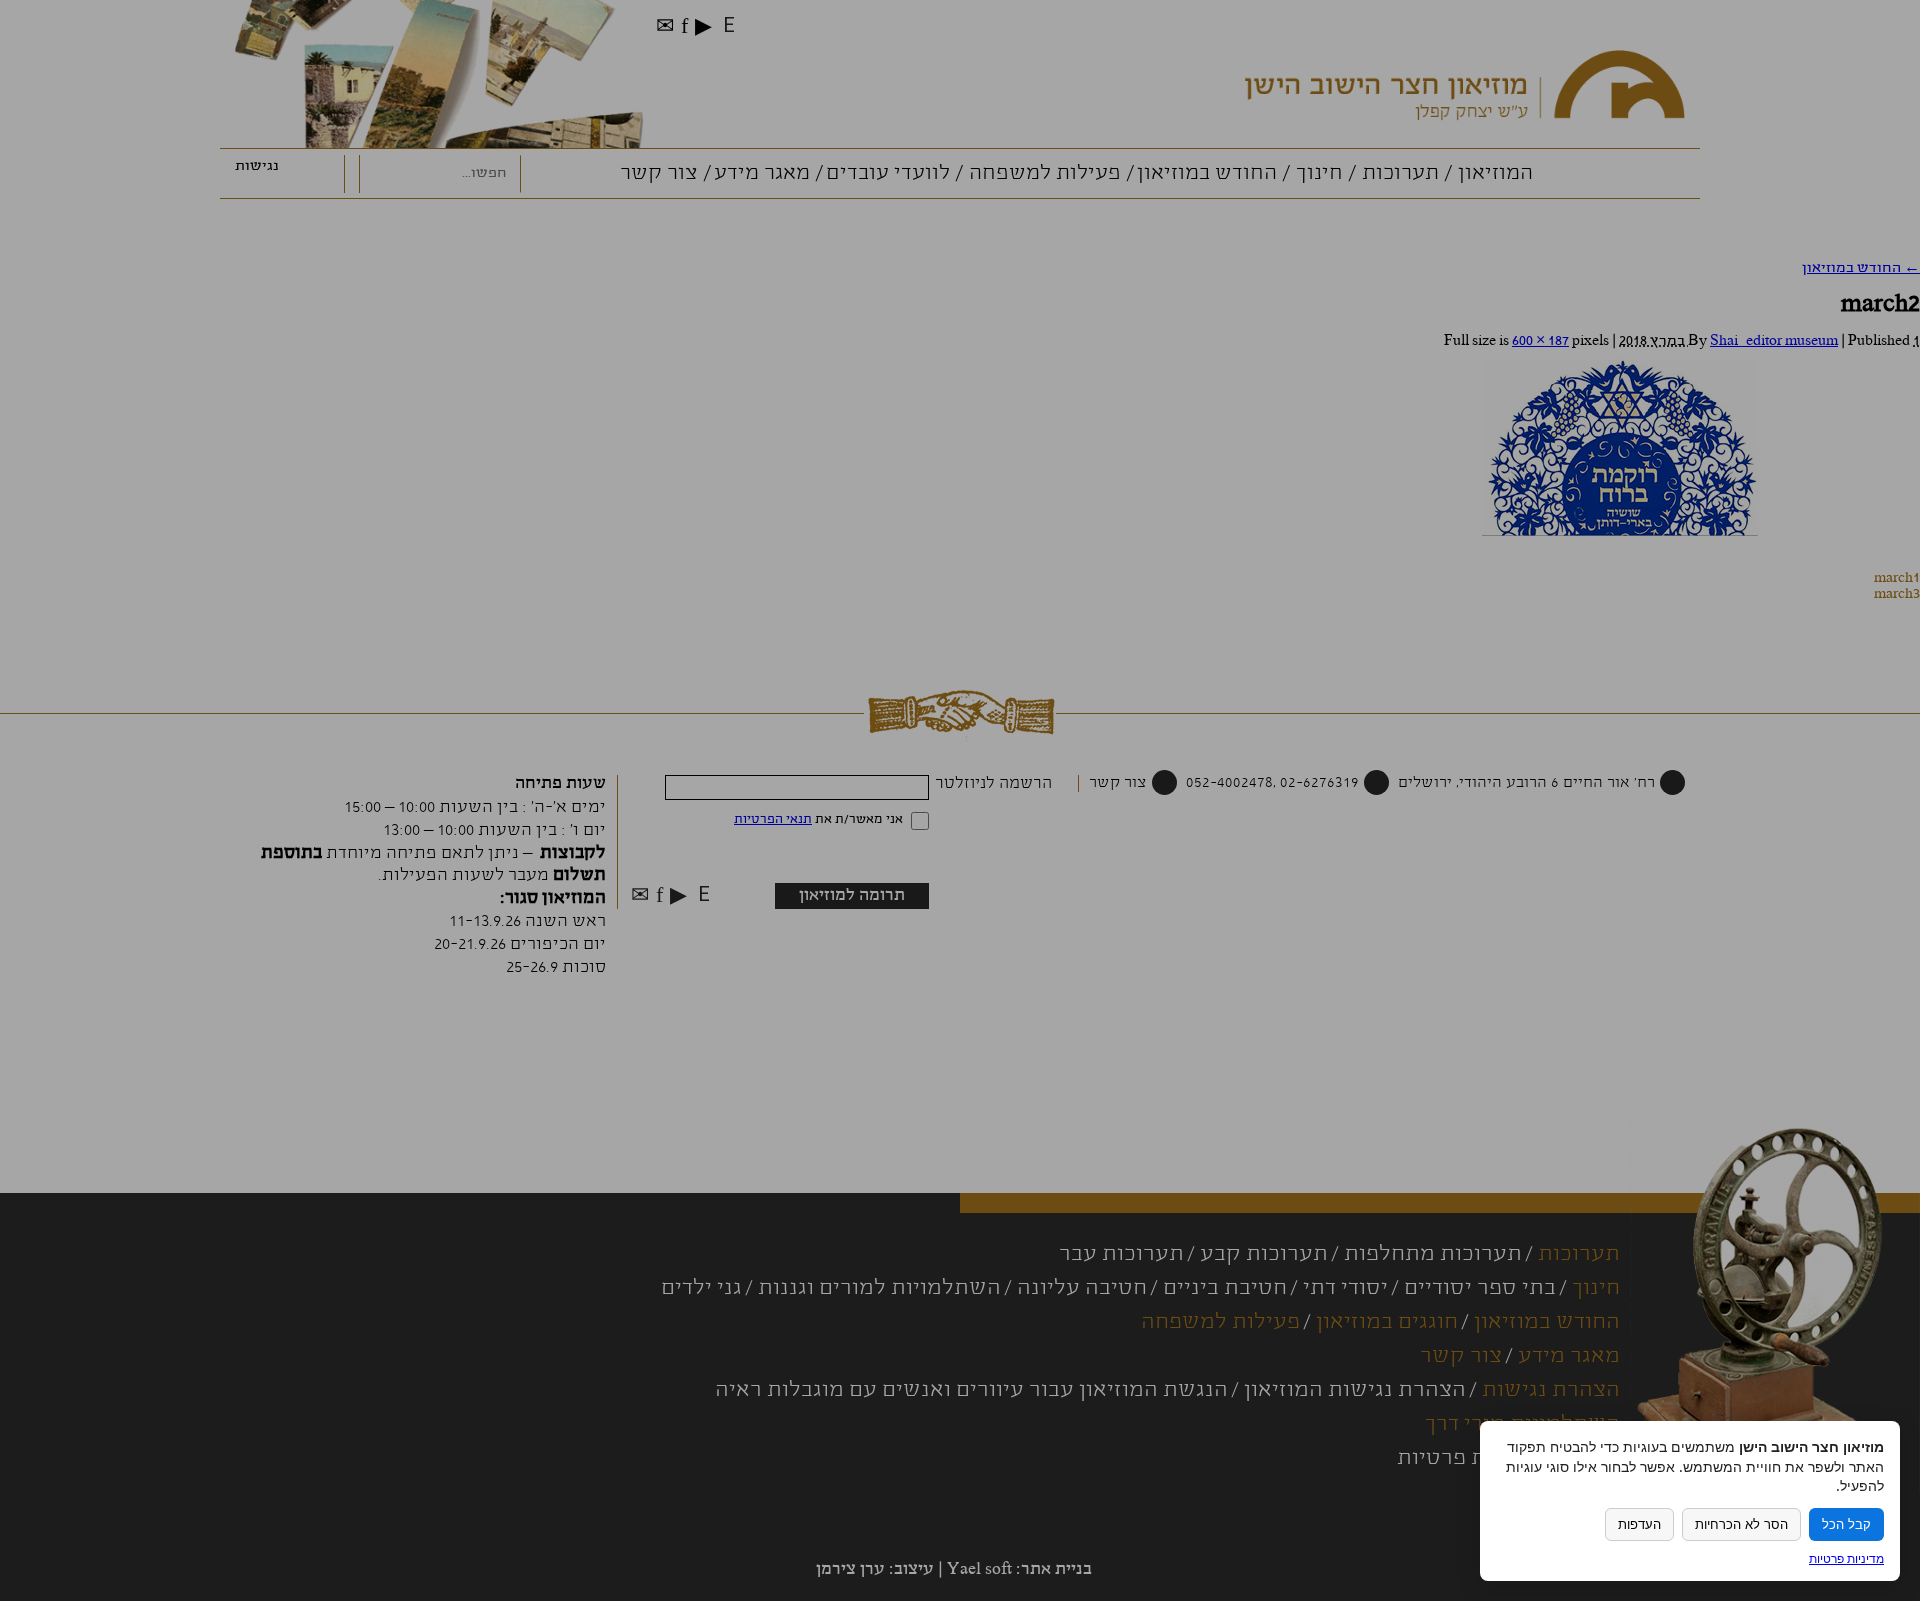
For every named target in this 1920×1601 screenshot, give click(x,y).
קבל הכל (1846, 1524)
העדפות (1639, 1524)
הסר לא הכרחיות (1741, 1524)
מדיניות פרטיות (1846, 1558)
